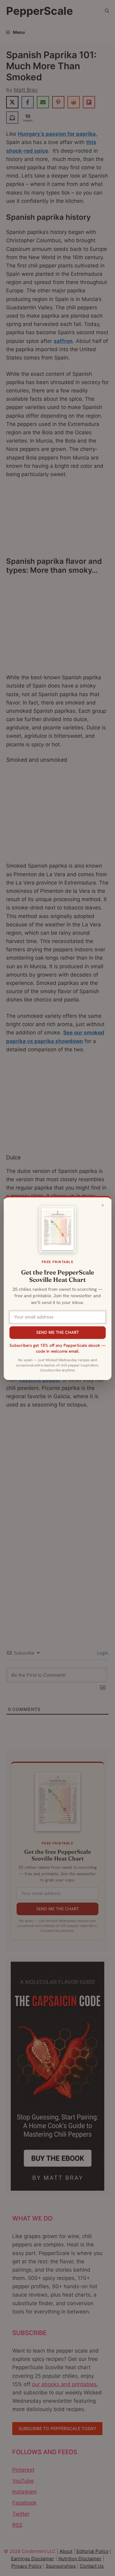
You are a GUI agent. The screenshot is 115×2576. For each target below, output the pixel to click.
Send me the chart (57, 1332)
